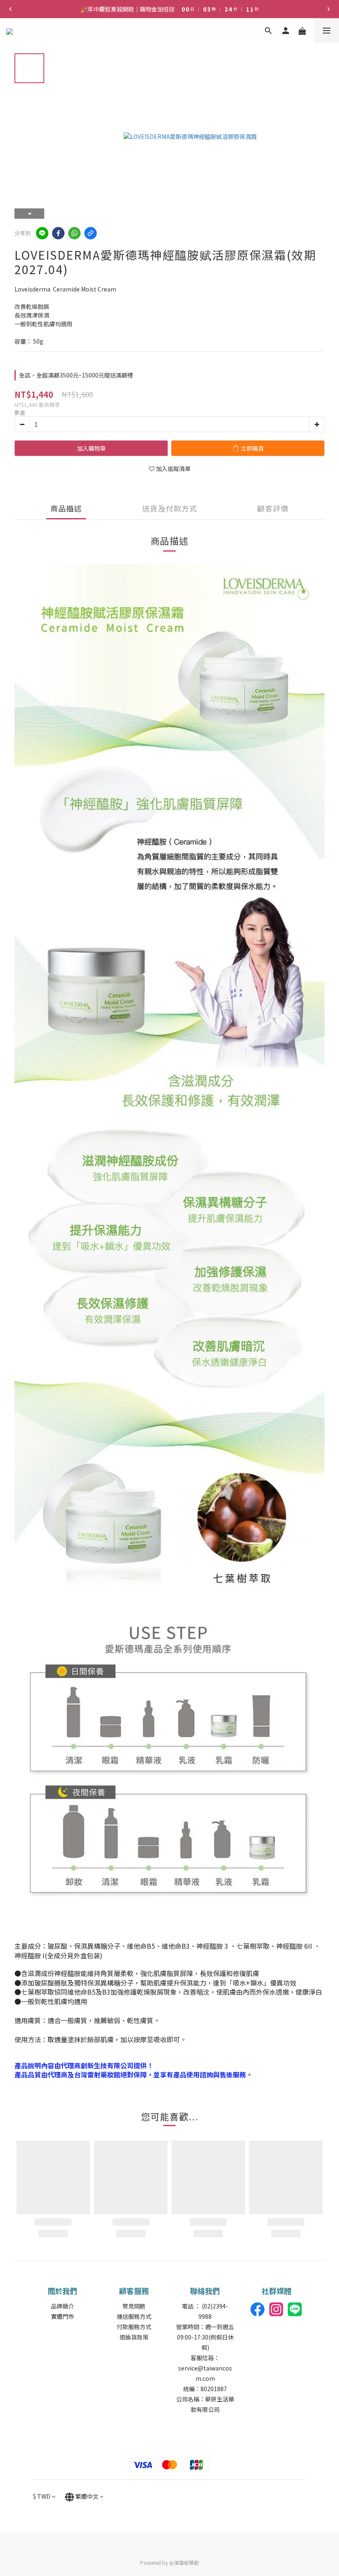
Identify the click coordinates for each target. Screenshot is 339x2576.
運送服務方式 (134, 2316)
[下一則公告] (329, 9)
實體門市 (62, 2316)
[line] (42, 233)
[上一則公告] (10, 9)
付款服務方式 (134, 2327)
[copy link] (91, 233)
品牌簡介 (62, 2306)
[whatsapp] (74, 233)
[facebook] (58, 233)
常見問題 (134, 2306)
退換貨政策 (134, 2337)
